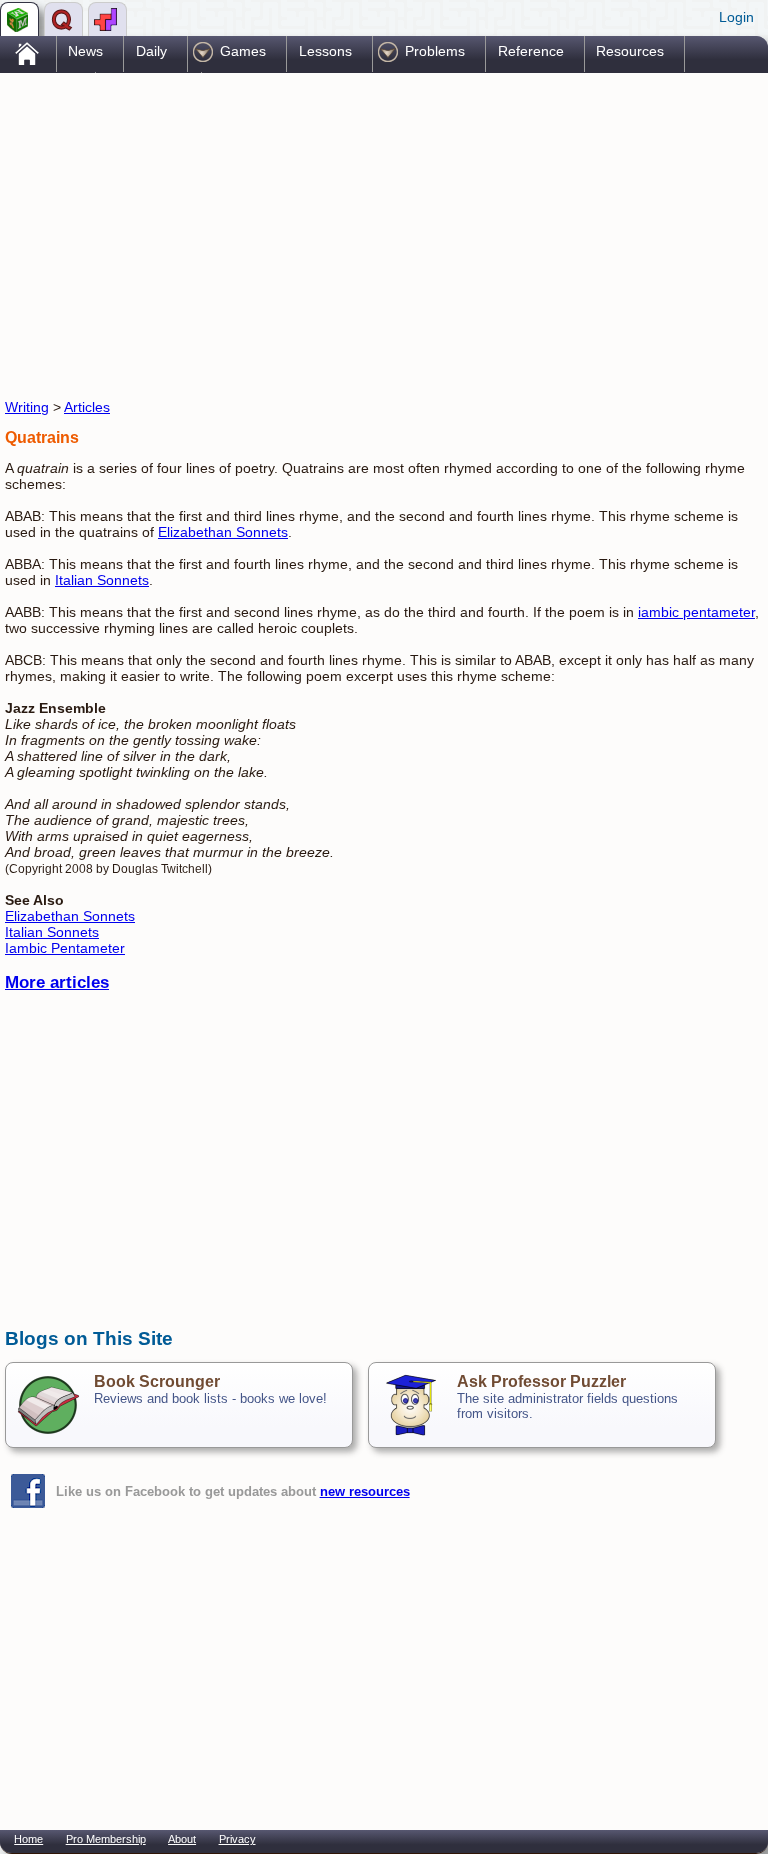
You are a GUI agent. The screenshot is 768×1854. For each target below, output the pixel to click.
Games (243, 51)
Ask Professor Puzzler (541, 1381)
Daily (151, 51)
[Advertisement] (239, 233)
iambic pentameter (696, 612)
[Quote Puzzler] (63, 19)
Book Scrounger (157, 1381)
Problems (435, 51)
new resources (365, 1491)
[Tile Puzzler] (107, 19)
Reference (531, 51)
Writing (27, 407)
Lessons (325, 51)
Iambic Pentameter (65, 948)
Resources (630, 51)
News (85, 51)
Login (736, 17)
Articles (87, 407)
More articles (57, 982)
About (182, 1839)
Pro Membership (106, 1839)
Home (28, 1839)
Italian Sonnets (102, 580)
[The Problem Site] (19, 19)
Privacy (237, 1839)
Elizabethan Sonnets (223, 532)
